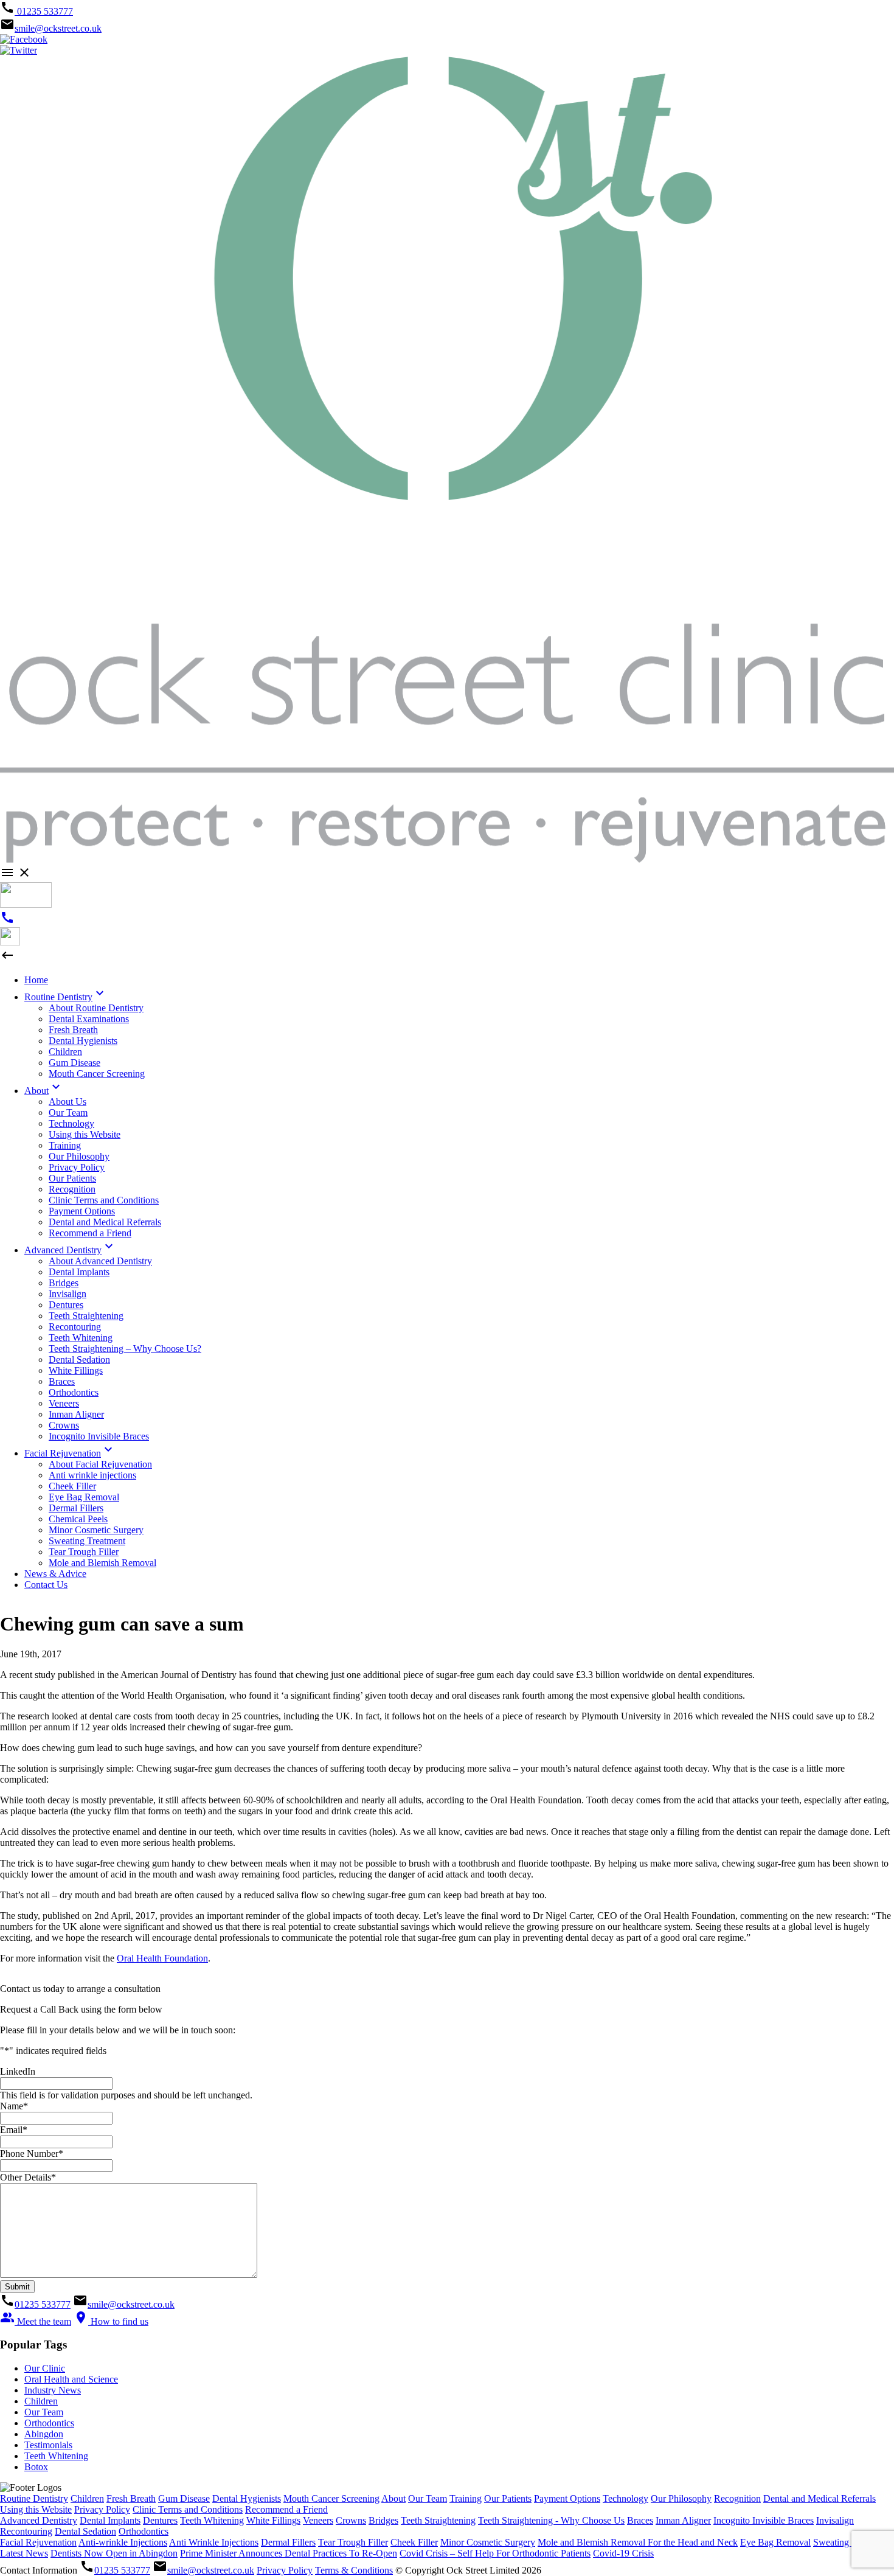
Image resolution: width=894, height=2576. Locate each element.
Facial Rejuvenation (38, 2542)
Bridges (383, 2520)
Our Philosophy (681, 2498)
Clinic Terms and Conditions (188, 2509)
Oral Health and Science (71, 2379)
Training (466, 2498)
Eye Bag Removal (775, 2542)
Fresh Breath (131, 2498)
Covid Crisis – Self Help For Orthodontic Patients (495, 2553)
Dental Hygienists (247, 2498)
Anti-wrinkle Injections (123, 2542)
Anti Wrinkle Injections (214, 2542)
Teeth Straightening (438, 2520)
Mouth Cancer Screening (331, 2498)
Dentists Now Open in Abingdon (114, 2553)
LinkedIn (18, 2071)
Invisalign (835, 2520)
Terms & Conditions (354, 2570)
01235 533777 (44, 11)
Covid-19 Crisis (623, 2553)
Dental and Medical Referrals (819, 2498)
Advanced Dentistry (39, 2520)
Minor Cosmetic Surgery (488, 2542)
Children (41, 2401)
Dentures (160, 2520)
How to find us (111, 2321)
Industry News (53, 2390)
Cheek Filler (414, 2542)
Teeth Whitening (56, 2456)
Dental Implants (110, 2520)
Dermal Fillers (288, 2542)
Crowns (351, 2520)
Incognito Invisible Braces (764, 2520)
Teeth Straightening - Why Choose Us (551, 2520)
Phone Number (32, 2153)
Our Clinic (45, 2368)
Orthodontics (49, 2423)
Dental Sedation (85, 2531)
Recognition (737, 2498)
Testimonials (48, 2445)
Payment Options (567, 2498)
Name (14, 2106)
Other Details (28, 2177)
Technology (625, 2498)
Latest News (24, 2553)
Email (14, 2130)
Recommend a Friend (286, 2509)
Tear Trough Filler (353, 2542)
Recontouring (26, 2531)
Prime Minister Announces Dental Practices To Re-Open (289, 2553)
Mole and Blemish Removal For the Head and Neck (638, 2542)
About (393, 2498)
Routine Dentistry (34, 2498)
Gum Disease (184, 2498)
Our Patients (508, 2498)
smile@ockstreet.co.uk (58, 28)
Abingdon (44, 2434)
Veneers (318, 2520)
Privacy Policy (102, 2509)
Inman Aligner (683, 2520)
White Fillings (273, 2520)
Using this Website (36, 2509)
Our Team (44, 2412)
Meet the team (36, 2321)
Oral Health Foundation (162, 1958)
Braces (640, 2520)
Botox (36, 2467)
